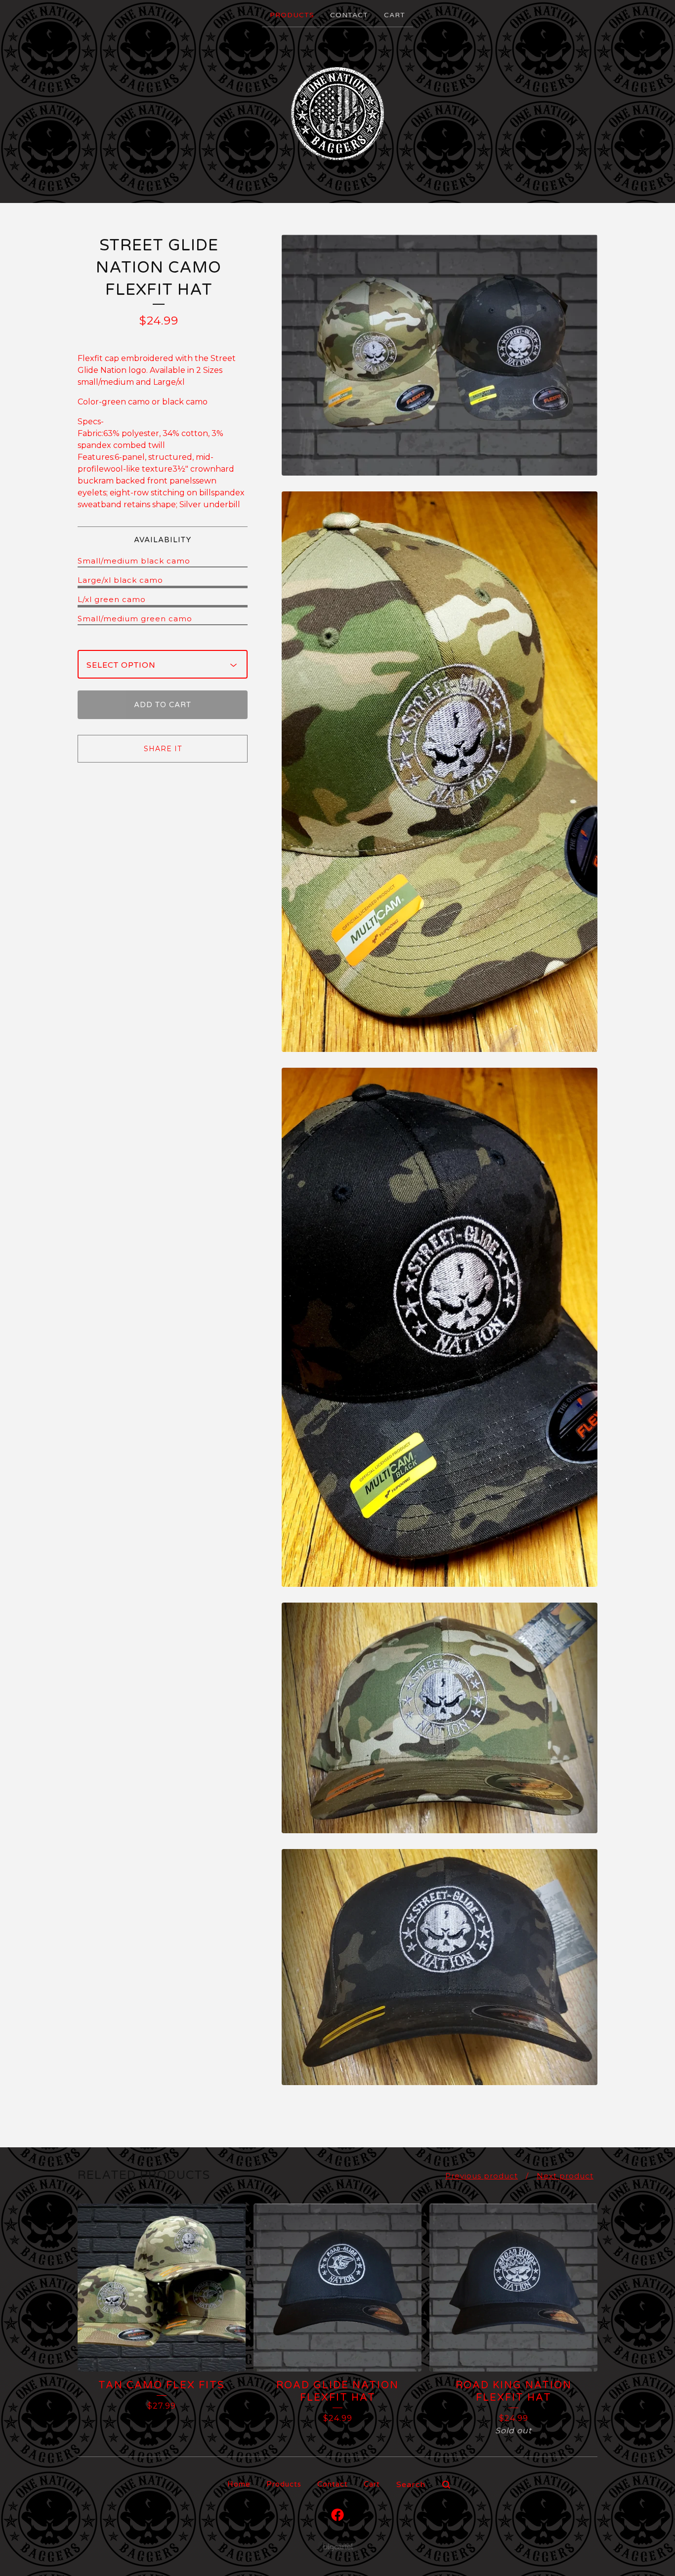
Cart (395, 15)
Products (292, 15)
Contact (349, 15)
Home (239, 2484)
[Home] (337, 114)
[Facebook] (337, 2515)
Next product (565, 2176)
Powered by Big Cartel (338, 2547)
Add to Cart (163, 705)
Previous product (482, 2176)
